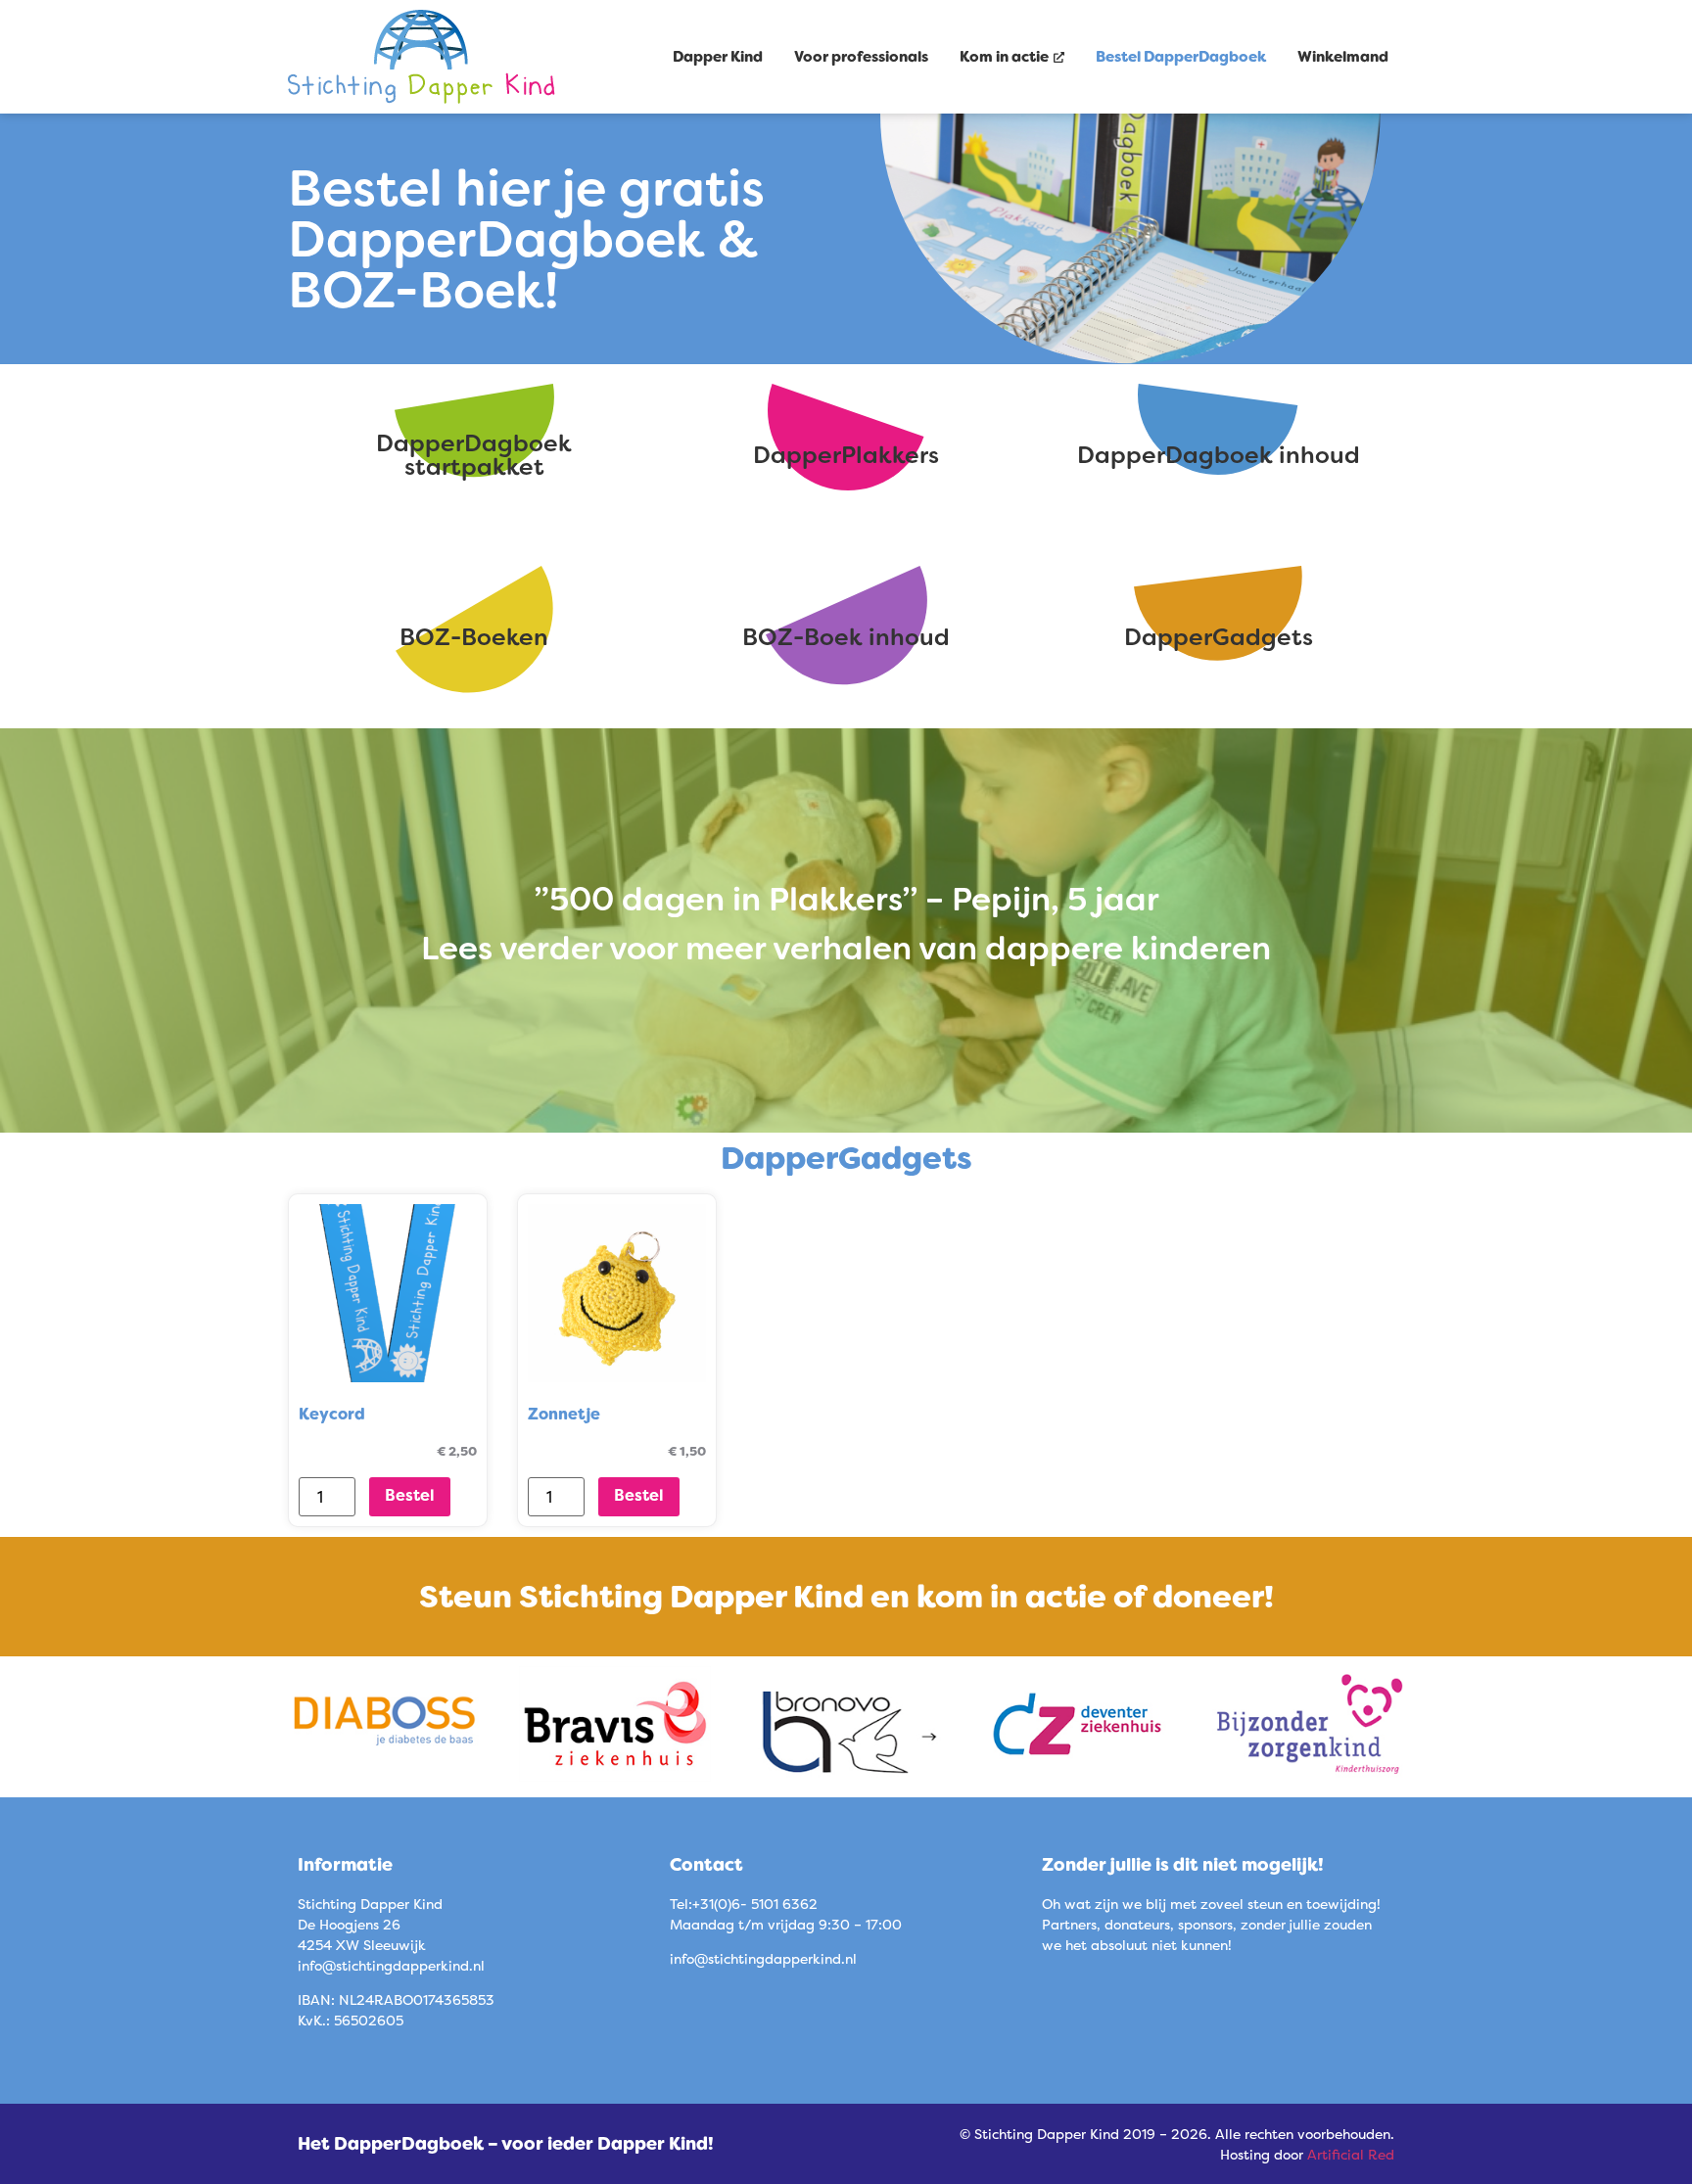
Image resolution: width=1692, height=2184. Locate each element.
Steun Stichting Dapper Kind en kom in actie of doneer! (846, 1597)
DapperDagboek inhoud (1219, 455)
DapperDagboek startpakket (474, 455)
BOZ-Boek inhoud (846, 637)
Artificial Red (1351, 2154)
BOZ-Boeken (474, 637)
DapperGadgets (1219, 637)
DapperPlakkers (846, 455)
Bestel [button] (410, 1495)
